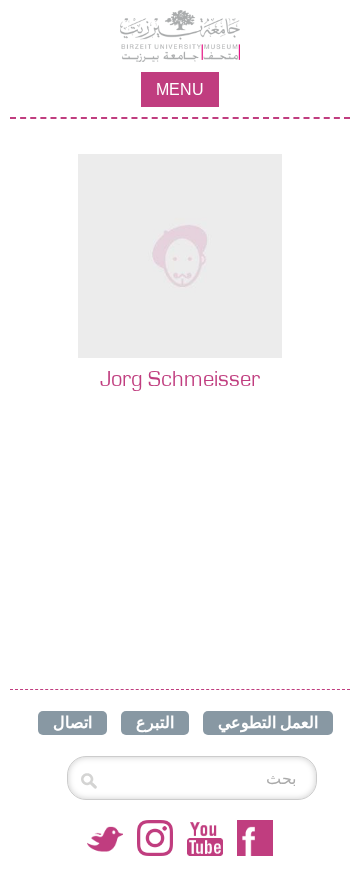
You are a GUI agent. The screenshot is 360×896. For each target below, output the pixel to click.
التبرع (155, 722)
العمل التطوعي (268, 722)
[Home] (180, 36)
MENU (180, 89)
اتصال (72, 722)
